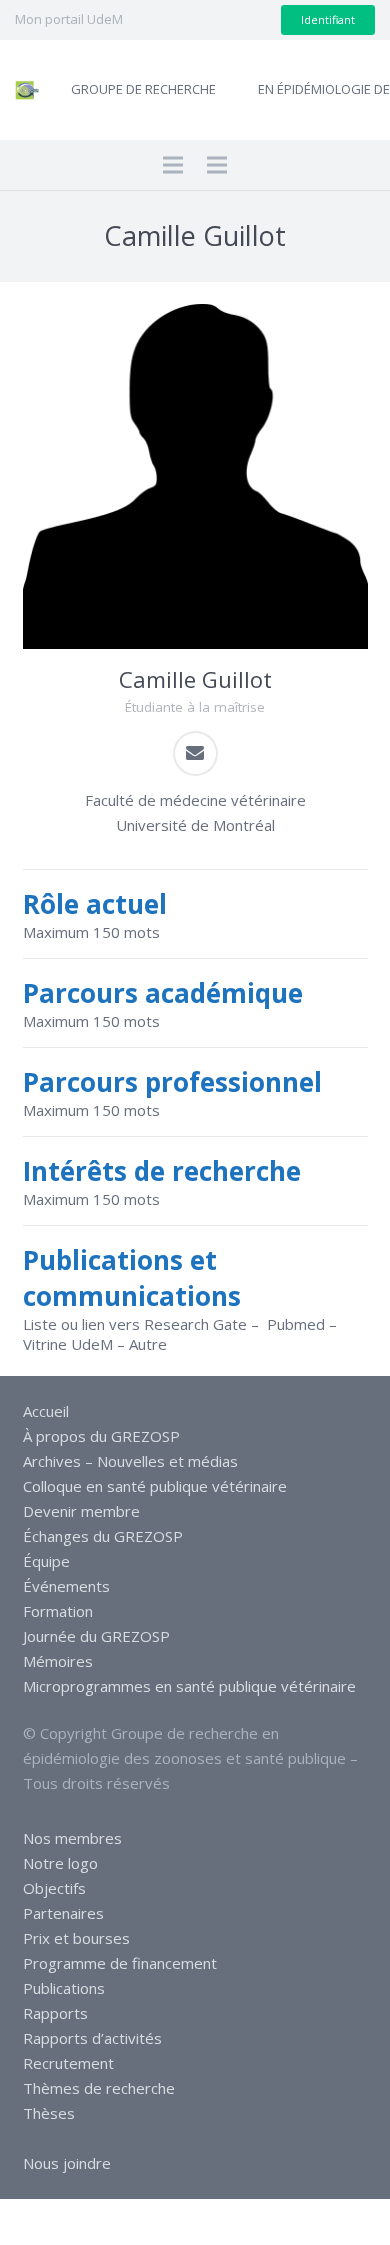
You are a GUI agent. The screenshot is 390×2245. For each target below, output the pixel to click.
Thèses (49, 2113)
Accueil (46, 1411)
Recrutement (68, 2063)
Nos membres (72, 1838)
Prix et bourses (76, 1938)
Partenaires (63, 1913)
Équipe (46, 1561)
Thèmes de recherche (99, 2088)
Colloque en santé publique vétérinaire (155, 1486)
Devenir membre (81, 1511)
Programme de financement (120, 1963)
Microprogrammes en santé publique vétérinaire (189, 1686)
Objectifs (54, 1888)
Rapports (55, 2013)
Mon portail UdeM (69, 19)
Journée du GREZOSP (96, 1636)
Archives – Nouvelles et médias (130, 1461)
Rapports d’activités (92, 2038)
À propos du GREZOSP (101, 1436)
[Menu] (173, 165)
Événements (66, 1586)
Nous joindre (67, 2163)
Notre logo (60, 1863)
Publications (64, 1988)
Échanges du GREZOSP (103, 1536)
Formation (58, 1611)
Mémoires (58, 1661)
